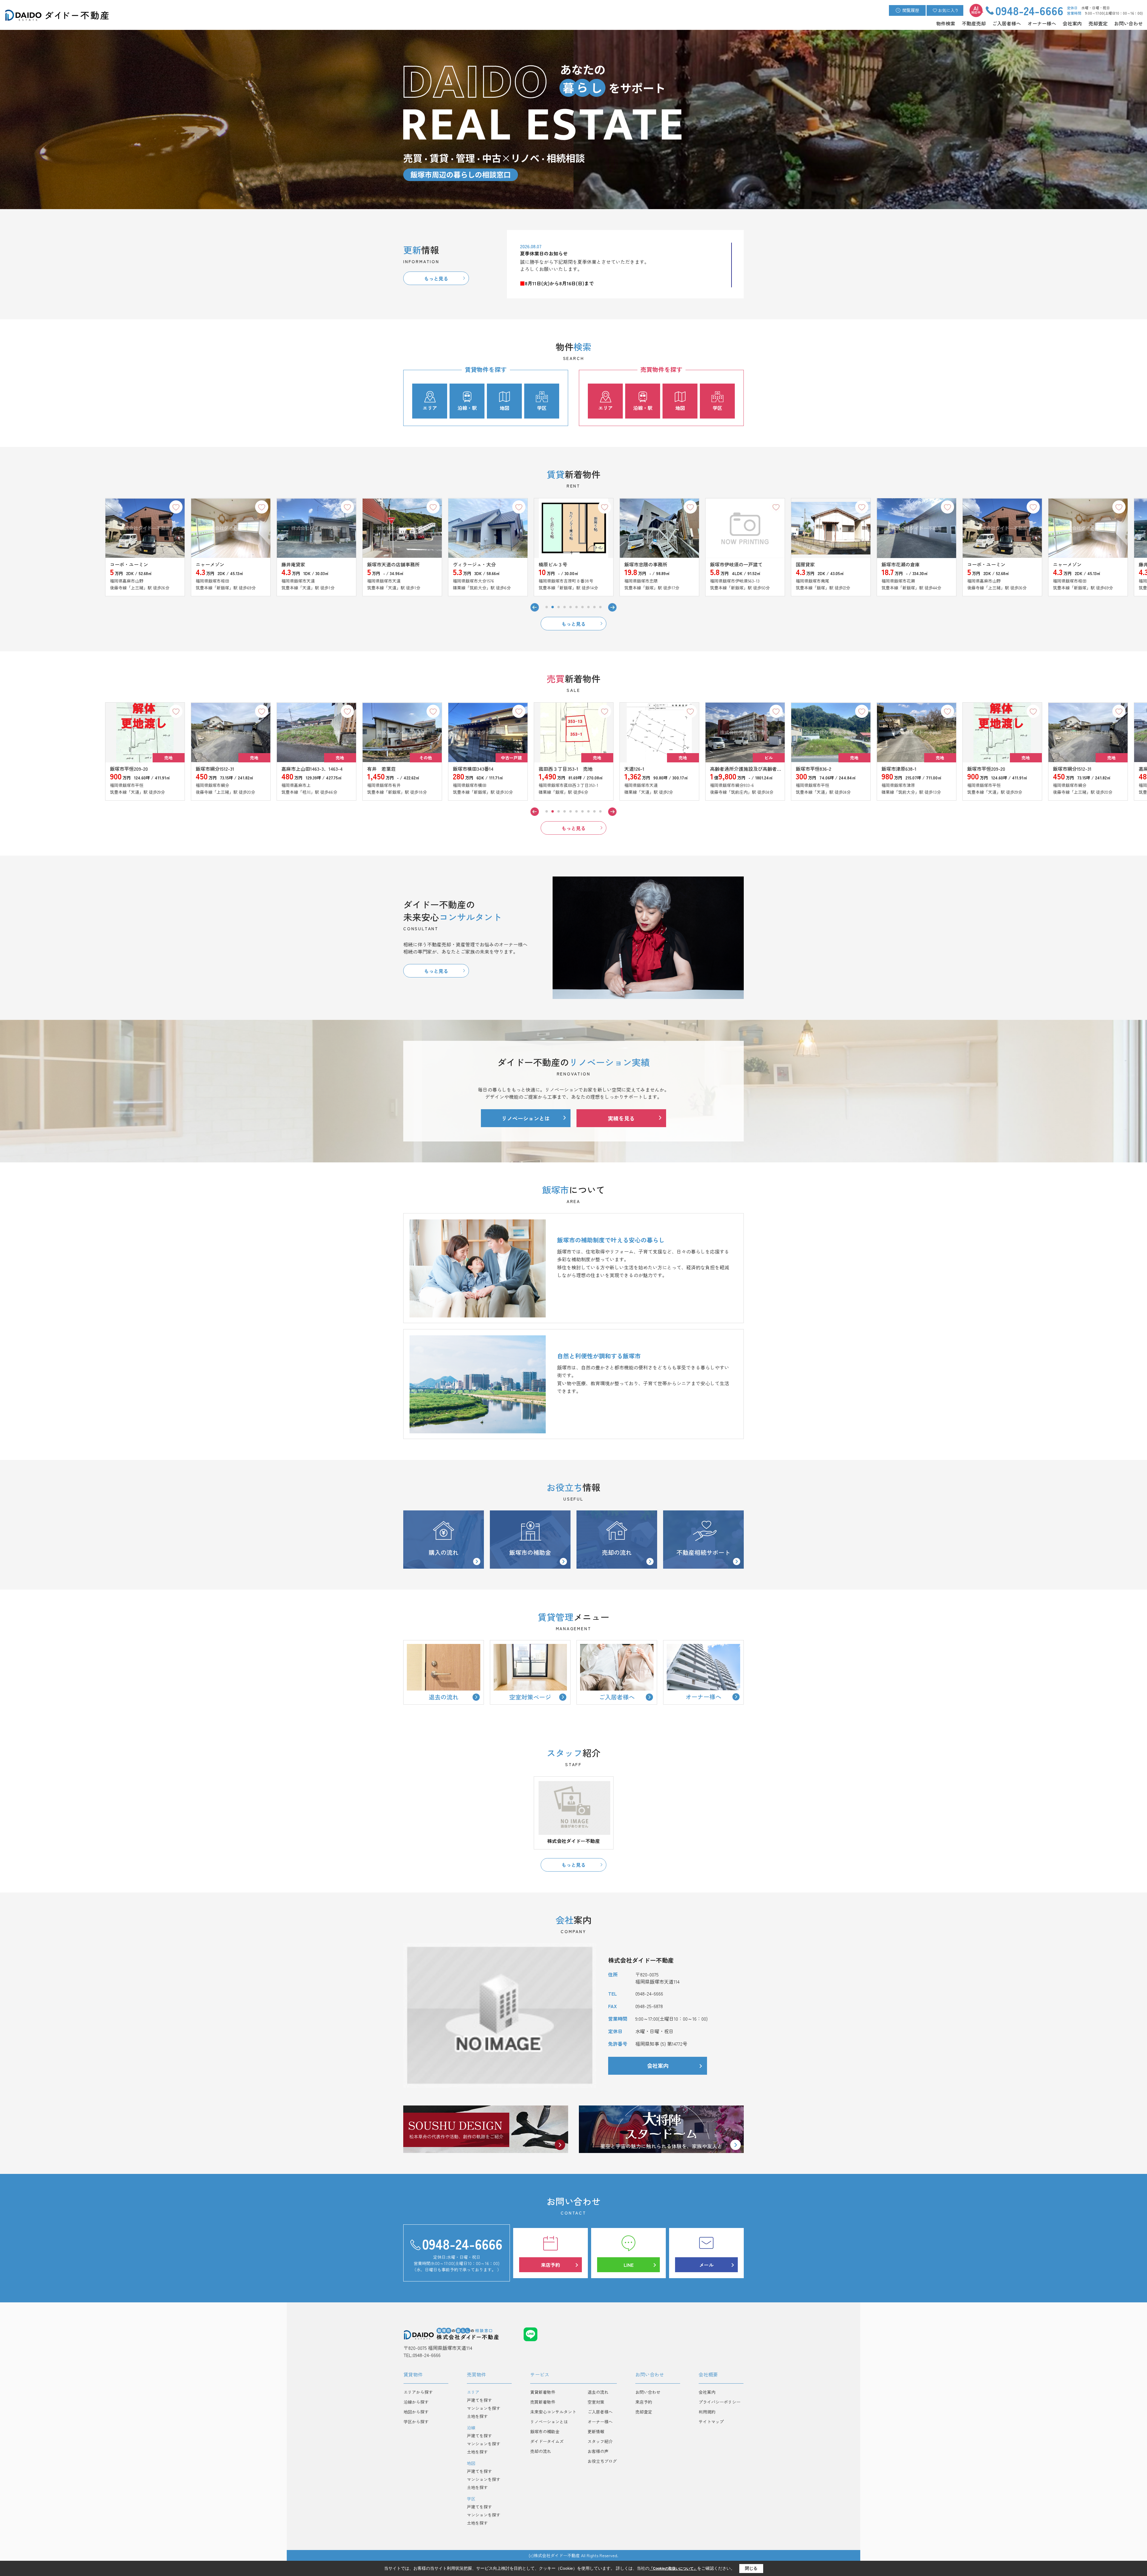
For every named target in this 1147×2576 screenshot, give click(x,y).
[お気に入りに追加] (90, 507)
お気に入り (948, 10)
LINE (629, 2265)
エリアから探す (418, 2392)
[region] (626, 265)
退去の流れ (598, 2392)
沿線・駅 (467, 408)
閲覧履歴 (911, 10)
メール (706, 2265)
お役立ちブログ (602, 2461)
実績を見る (621, 1118)
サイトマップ (711, 2422)
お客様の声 (598, 2451)
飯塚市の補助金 (530, 1552)
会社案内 (1072, 23)
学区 (542, 408)
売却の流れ (617, 1552)
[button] (547, 607)
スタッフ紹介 (600, 2441)
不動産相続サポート (703, 1552)
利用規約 (707, 2412)
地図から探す (416, 2412)
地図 (505, 408)
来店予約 (551, 2265)
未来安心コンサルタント (553, 2412)
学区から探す (416, 2422)
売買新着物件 (543, 2402)
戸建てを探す (479, 2400)
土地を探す (477, 2416)
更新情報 (596, 2431)
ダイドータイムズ (547, 2441)
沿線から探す (416, 2402)
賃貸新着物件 (543, 2392)
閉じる (751, 2568)
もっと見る (436, 278)
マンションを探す (484, 2408)
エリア (430, 408)
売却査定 (1098, 23)
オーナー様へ (1042, 23)
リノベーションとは (526, 1118)
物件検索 (946, 23)
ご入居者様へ (1007, 23)
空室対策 (596, 2402)
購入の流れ (444, 1552)
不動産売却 (974, 23)
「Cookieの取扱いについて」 (673, 2569)
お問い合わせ (1128, 23)
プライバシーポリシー (720, 2402)
